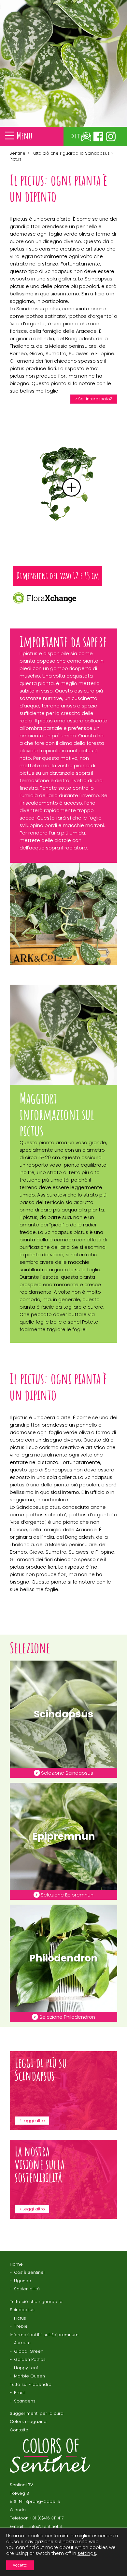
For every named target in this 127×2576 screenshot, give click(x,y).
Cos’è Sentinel (29, 2272)
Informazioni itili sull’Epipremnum (44, 2335)
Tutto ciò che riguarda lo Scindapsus (70, 153)
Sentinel (18, 153)
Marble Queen (29, 2376)
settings (87, 2553)
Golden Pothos (30, 2359)
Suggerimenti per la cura (37, 2413)
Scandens (25, 2401)
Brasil (20, 2393)
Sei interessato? (95, 399)
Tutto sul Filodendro (31, 2384)
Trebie (21, 2326)
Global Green (29, 2351)
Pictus (20, 2318)
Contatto (19, 2430)
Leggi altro (34, 2120)
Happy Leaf (26, 2368)
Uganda (23, 2281)
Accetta (20, 2565)
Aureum (22, 2343)
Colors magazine (28, 2421)
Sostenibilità (27, 2289)
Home (16, 2264)
